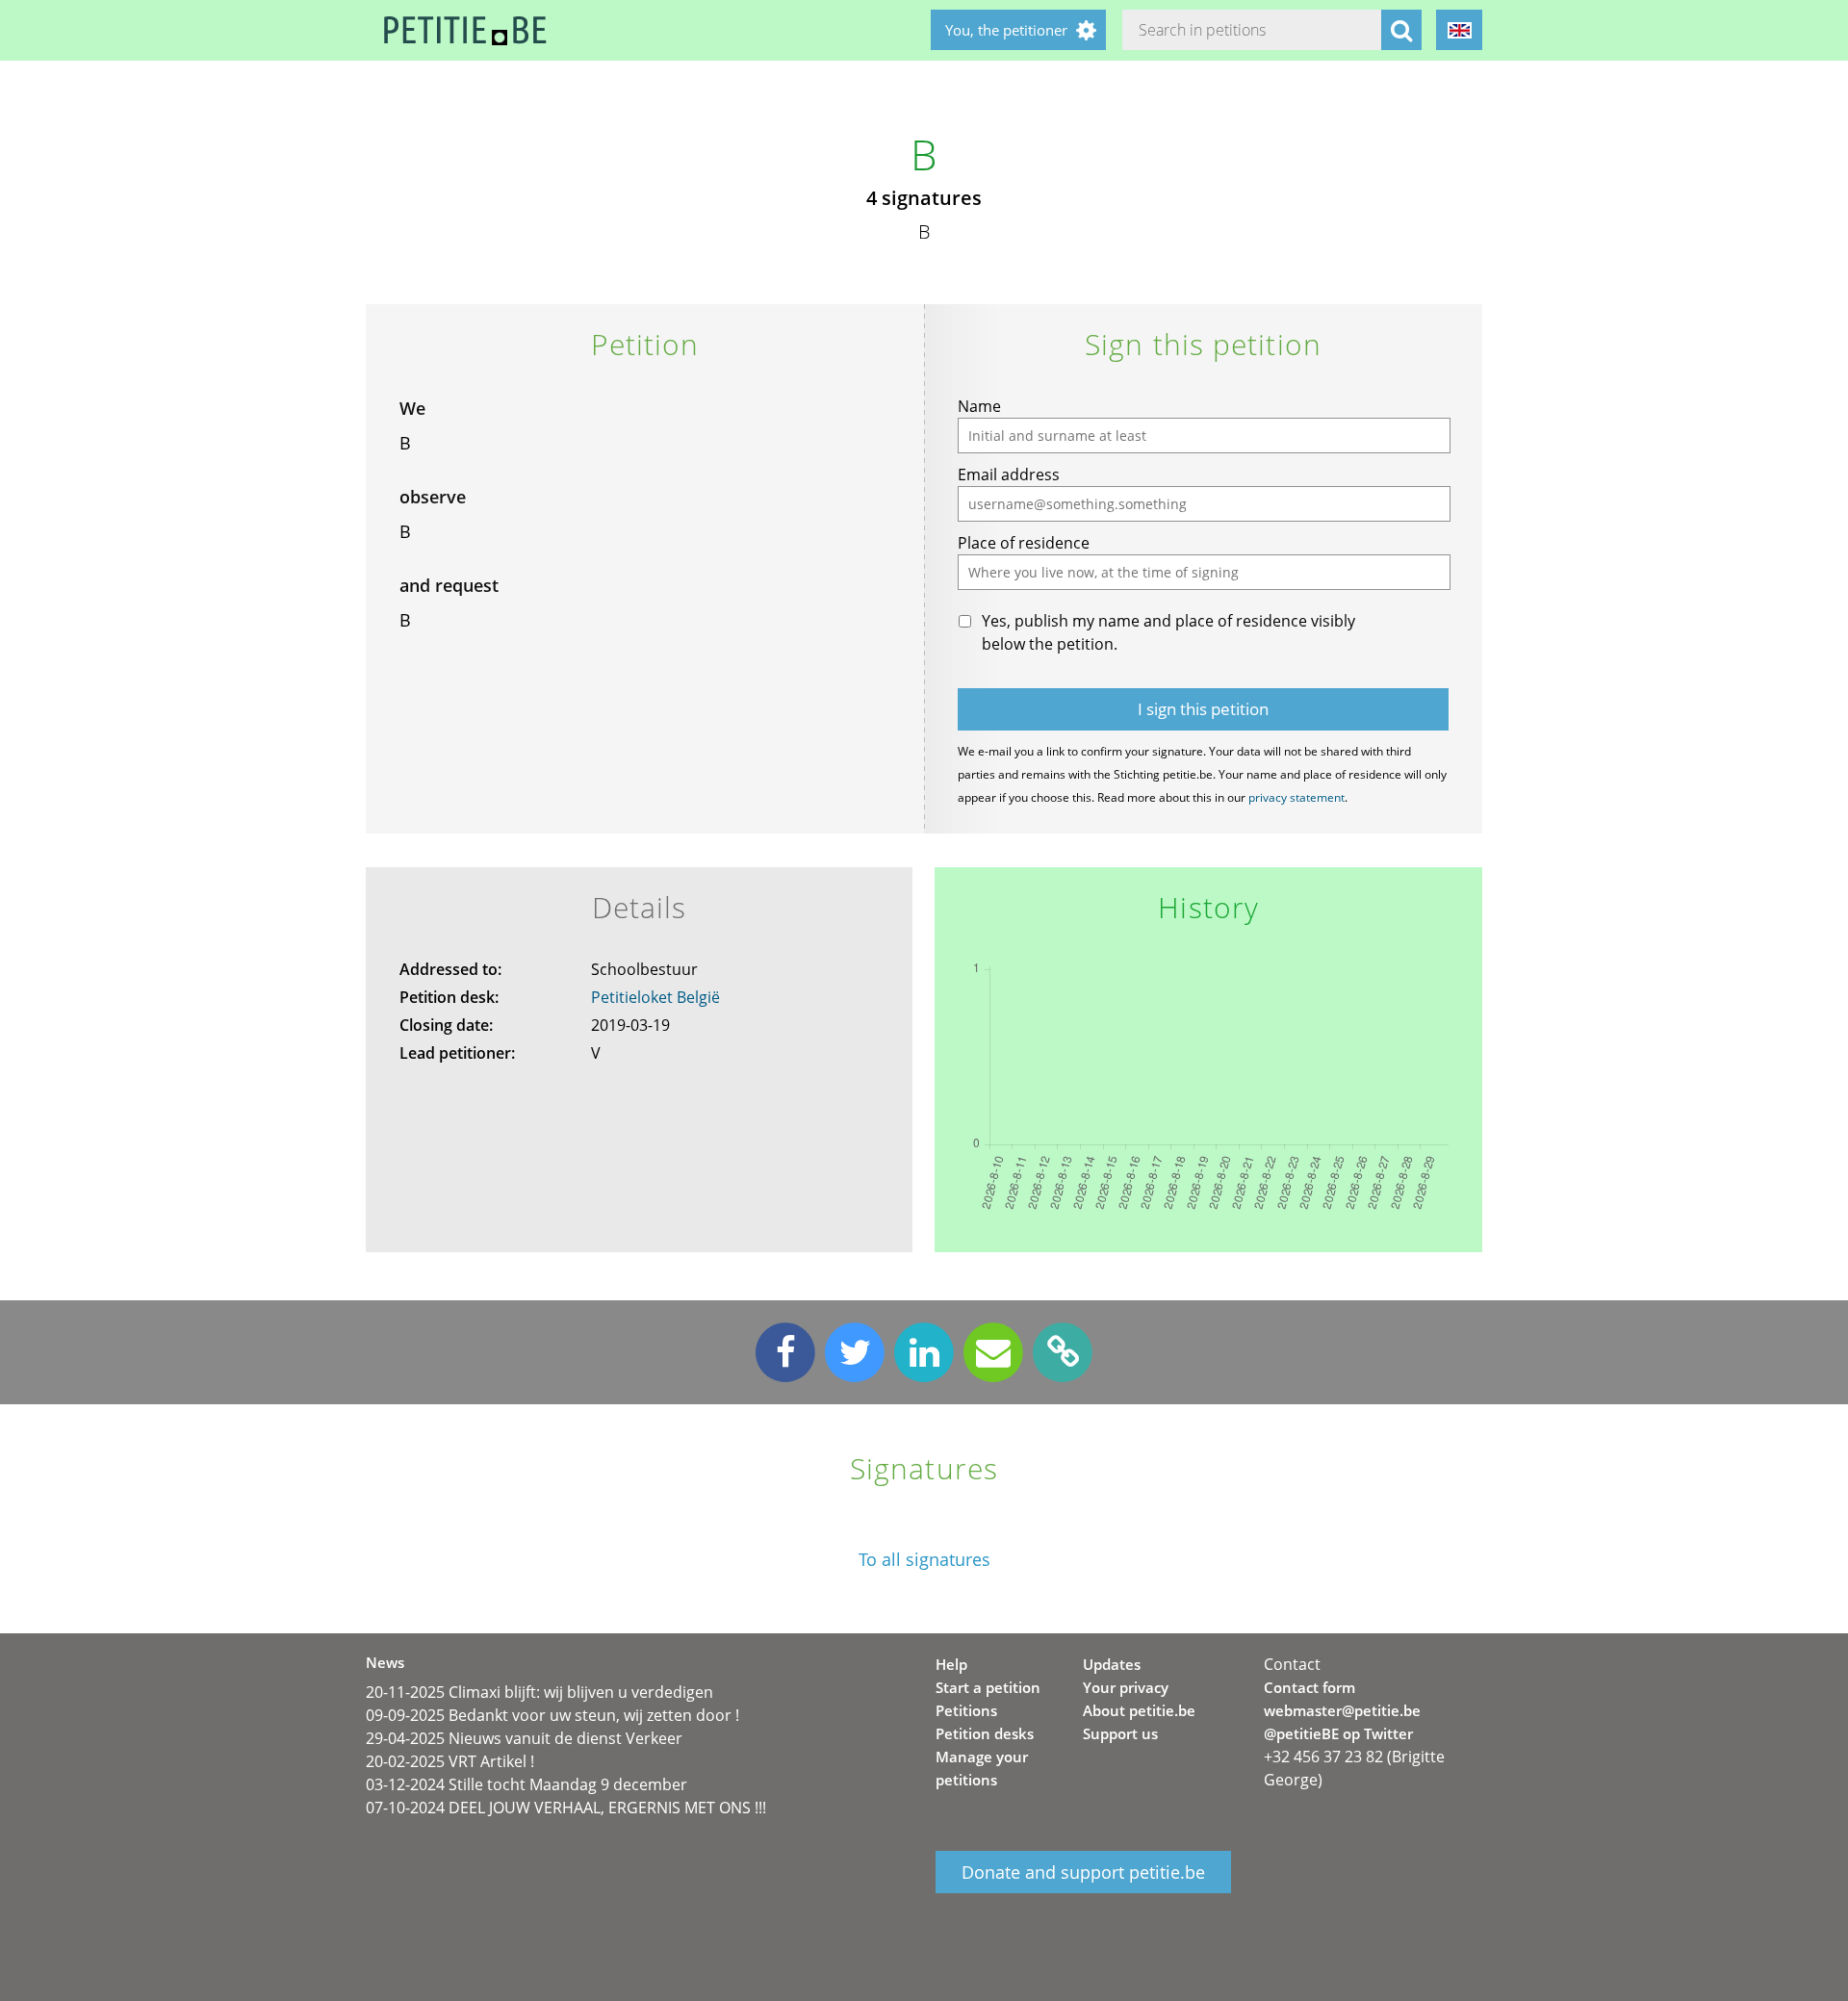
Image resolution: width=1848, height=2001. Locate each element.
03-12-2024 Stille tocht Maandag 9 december (526, 1784)
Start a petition (988, 1687)
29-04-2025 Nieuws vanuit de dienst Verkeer (524, 1738)
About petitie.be (1139, 1710)
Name (979, 406)
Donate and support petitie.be (1083, 1872)
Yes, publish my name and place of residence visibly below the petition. (1168, 632)
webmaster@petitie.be (1342, 1710)
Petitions (966, 1710)
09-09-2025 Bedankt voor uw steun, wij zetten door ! (552, 1715)
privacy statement (1296, 797)
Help (951, 1664)
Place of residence (1024, 543)
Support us (1120, 1733)
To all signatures (924, 1560)
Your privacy (1126, 1687)
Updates (1112, 1664)
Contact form (1309, 1687)
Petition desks (985, 1733)
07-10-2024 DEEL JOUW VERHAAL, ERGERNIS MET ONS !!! (566, 1808)
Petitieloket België (655, 997)
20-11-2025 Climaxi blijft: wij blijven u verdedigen (539, 1692)
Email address (1009, 475)
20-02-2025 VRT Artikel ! (450, 1761)
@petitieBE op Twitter (1338, 1733)
